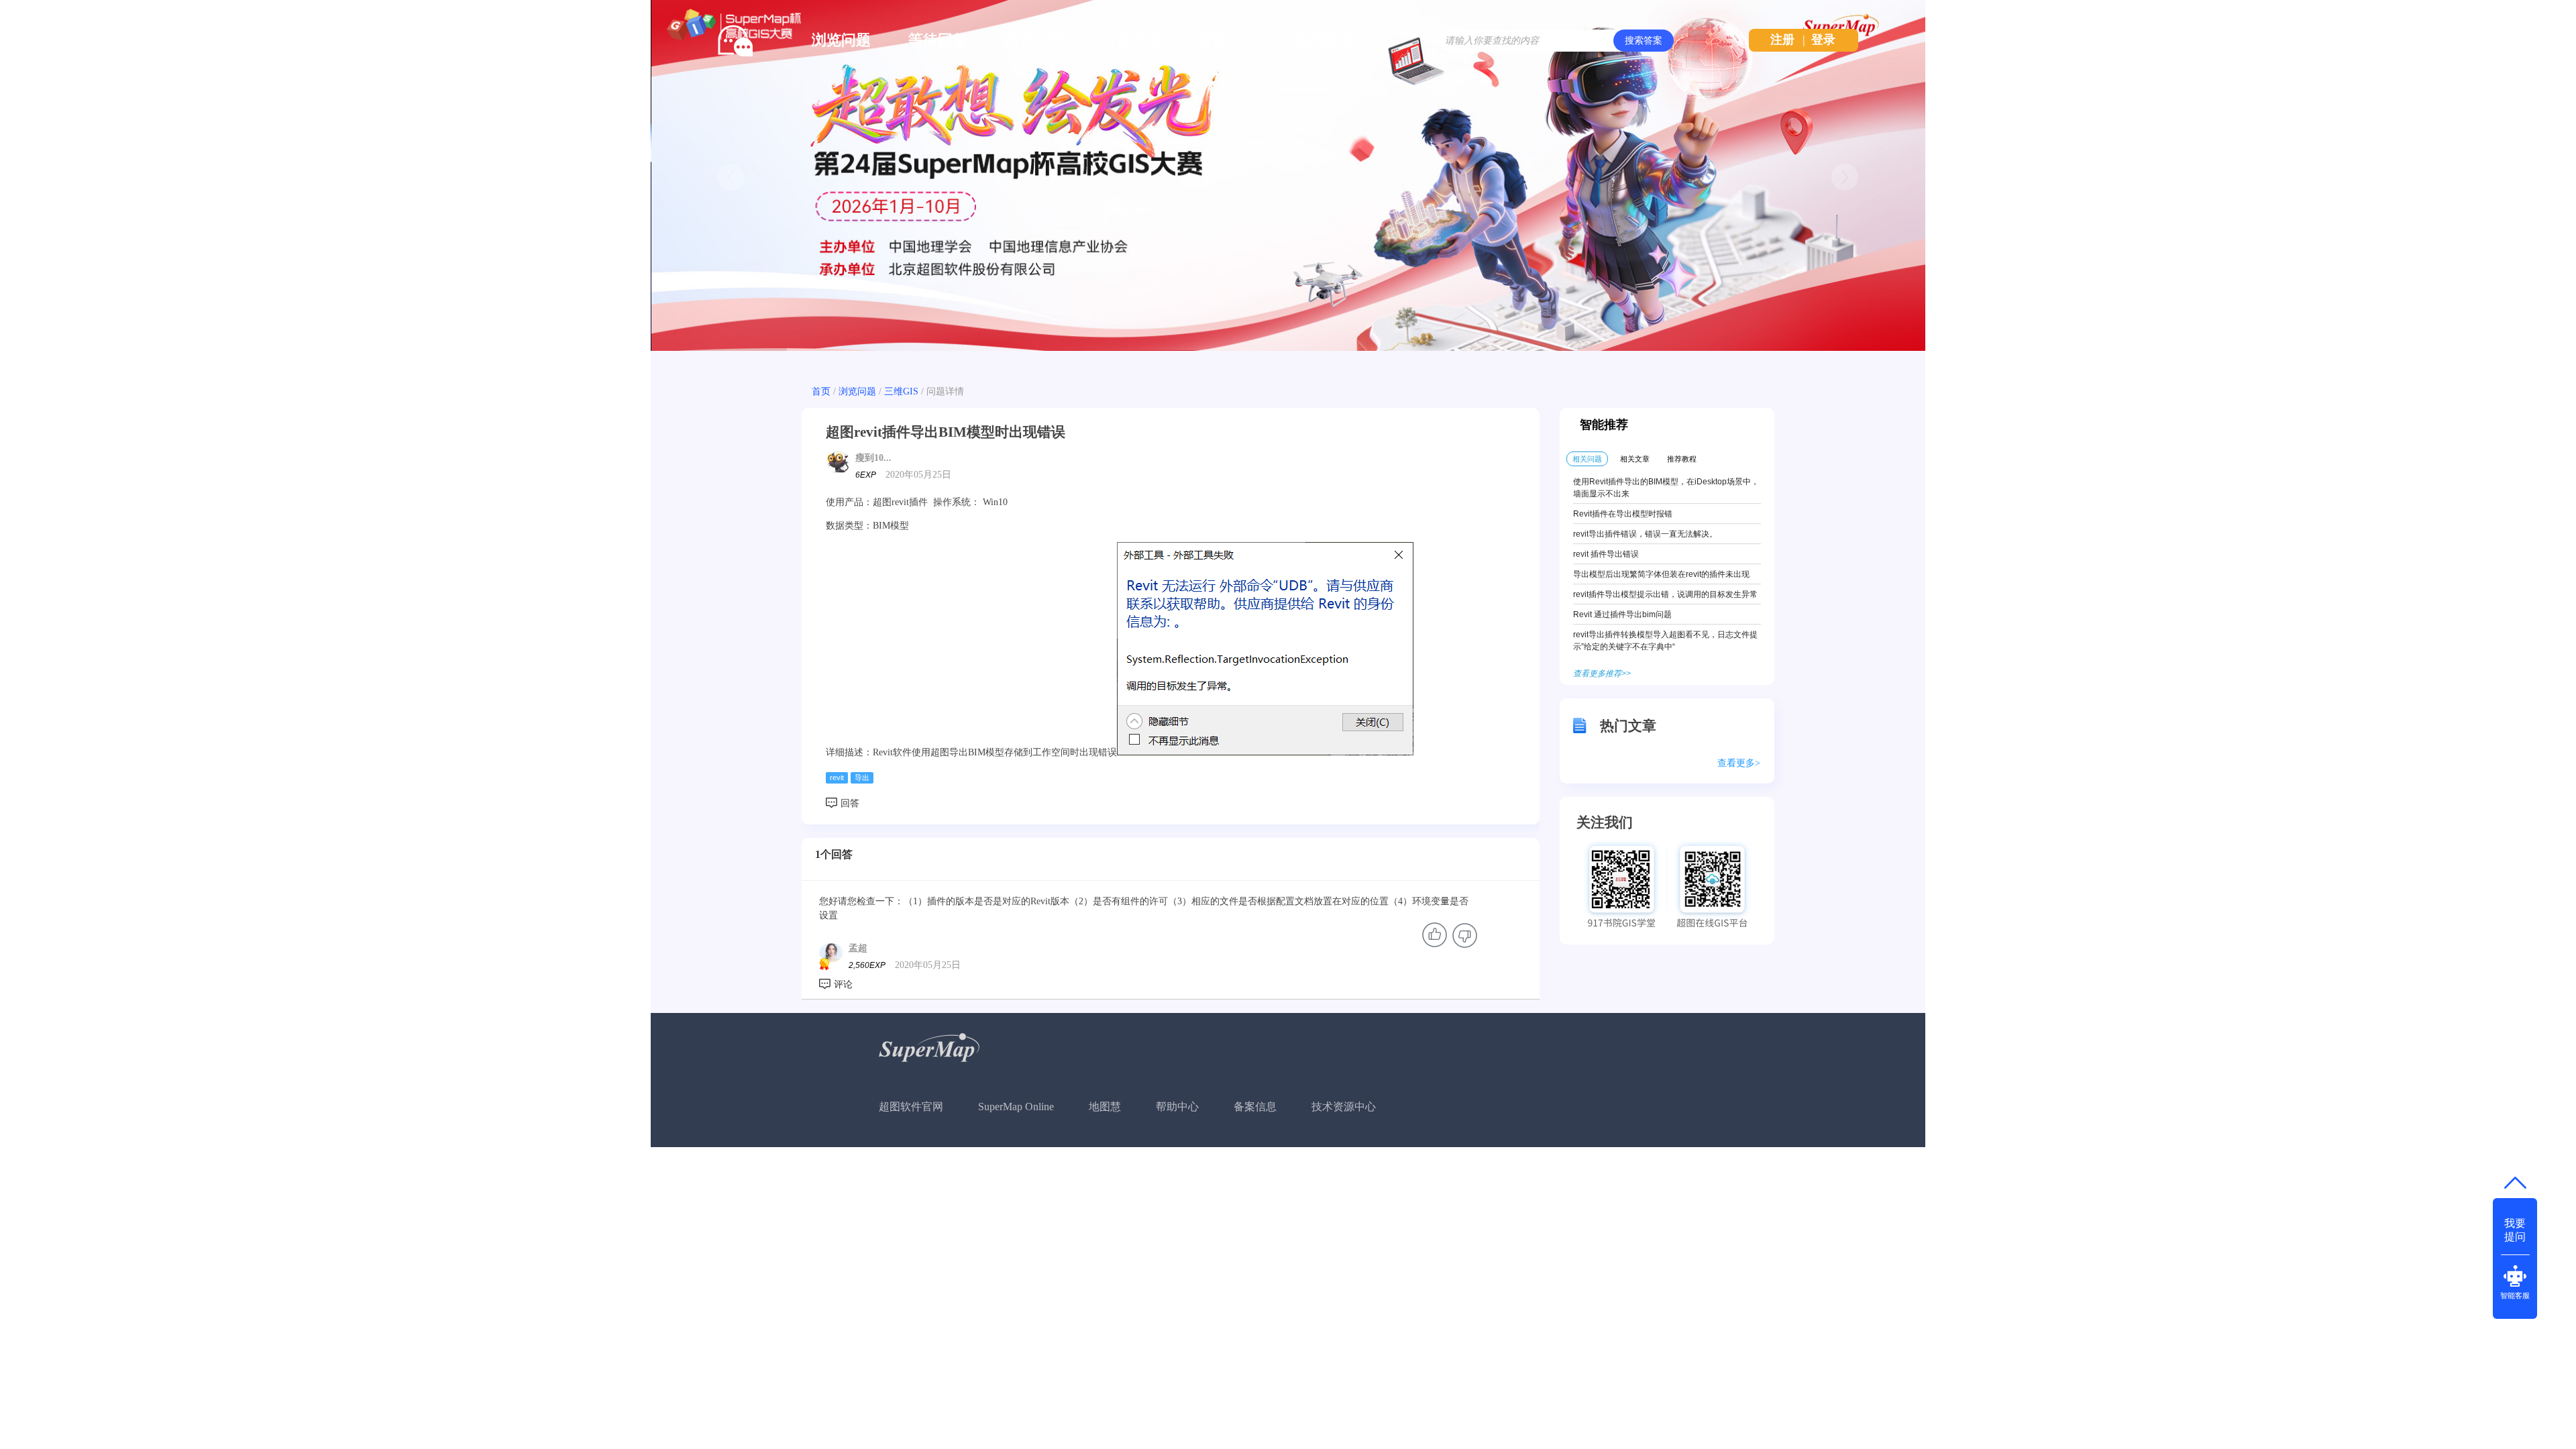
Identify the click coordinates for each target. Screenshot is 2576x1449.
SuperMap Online (1016, 1107)
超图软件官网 (911, 1107)
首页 (821, 391)
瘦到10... (873, 458)
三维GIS (901, 391)
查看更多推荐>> (1602, 674)
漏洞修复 (1324, 40)
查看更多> (1739, 763)
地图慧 (1105, 1107)
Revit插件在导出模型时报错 (1623, 514)
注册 (1782, 40)
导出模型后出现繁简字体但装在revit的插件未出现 (1661, 574)
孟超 (858, 948)
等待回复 (938, 40)
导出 (862, 777)
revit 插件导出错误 (1606, 554)
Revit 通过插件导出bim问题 (1622, 614)
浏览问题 (841, 40)
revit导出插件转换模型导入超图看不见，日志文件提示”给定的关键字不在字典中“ (1665, 641)
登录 (1823, 40)
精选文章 (1034, 40)
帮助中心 (1177, 1107)
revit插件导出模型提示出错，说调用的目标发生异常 (1665, 594)
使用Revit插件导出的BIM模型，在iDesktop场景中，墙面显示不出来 (1666, 488)
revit (837, 777)
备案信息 (1255, 1107)
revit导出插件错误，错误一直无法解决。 (1645, 534)
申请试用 (1131, 40)
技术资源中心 (1344, 1107)
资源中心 (1228, 40)
